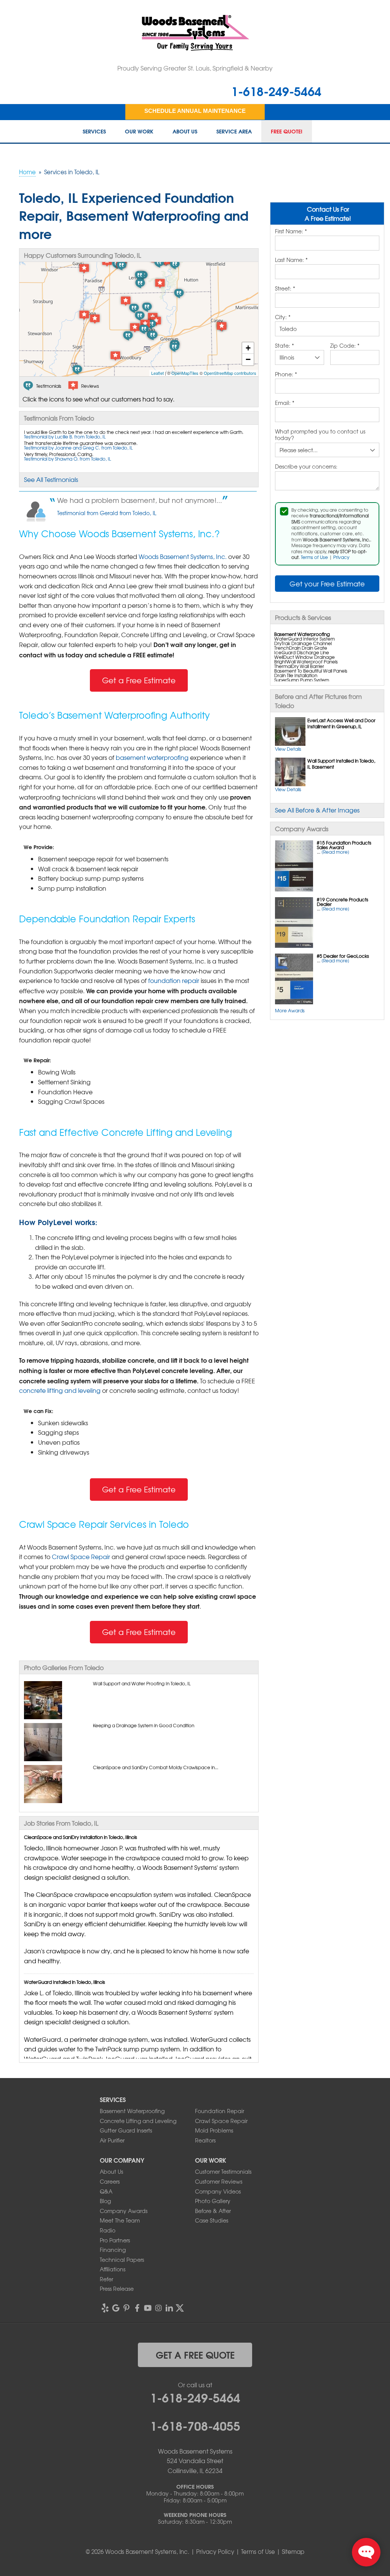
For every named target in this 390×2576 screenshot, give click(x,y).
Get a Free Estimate (139, 680)
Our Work (139, 132)
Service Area (234, 132)
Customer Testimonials (223, 2171)
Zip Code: (345, 346)
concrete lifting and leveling (60, 1390)
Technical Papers (122, 2260)
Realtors (205, 2140)
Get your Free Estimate (327, 584)
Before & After (213, 2211)
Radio (108, 2230)
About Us (185, 132)
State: (285, 346)
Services (94, 132)
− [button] (248, 359)
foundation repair (174, 980)
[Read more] (335, 852)
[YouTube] (148, 2308)
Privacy (341, 557)
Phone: (286, 374)
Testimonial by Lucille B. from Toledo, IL (65, 437)
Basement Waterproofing (132, 2111)
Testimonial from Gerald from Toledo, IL (107, 513)
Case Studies (212, 2220)
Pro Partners (115, 2240)
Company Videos (218, 2191)
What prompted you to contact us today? (320, 435)
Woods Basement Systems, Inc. (183, 556)
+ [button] (248, 348)
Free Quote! (287, 132)
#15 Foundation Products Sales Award (344, 845)
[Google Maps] (116, 2308)
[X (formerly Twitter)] (180, 2308)
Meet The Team (120, 2220)
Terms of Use (314, 557)
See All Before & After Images (317, 810)
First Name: (291, 231)
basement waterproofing (152, 757)
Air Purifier (112, 2140)
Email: (285, 403)
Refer (106, 2279)
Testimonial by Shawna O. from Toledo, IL (68, 459)
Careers (110, 2181)
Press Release (117, 2289)
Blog (105, 2201)
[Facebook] (137, 2308)
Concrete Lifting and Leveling (138, 2121)
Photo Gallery (213, 2201)
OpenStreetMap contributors (230, 373)
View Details (288, 749)
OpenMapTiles (185, 373)
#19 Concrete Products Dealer (343, 902)
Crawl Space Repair (81, 1556)
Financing (113, 2250)
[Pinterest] (126, 2308)
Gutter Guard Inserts (126, 2130)
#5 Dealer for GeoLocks (343, 956)
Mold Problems (214, 2130)
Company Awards (124, 2211)
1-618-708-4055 (195, 2425)
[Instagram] (158, 2308)
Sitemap (293, 2552)
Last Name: (291, 260)
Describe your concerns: (306, 467)
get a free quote (195, 2354)
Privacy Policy (215, 2552)
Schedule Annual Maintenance (195, 111)
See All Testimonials (51, 479)
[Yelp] (105, 2308)
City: (283, 317)
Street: (285, 289)
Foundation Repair (220, 2111)
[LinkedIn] (169, 2308)
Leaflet (157, 373)
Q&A (106, 2191)
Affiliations (113, 2269)
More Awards (290, 1010)
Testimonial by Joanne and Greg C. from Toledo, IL (78, 448)
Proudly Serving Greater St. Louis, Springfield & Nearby (195, 68)
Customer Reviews (219, 2181)
